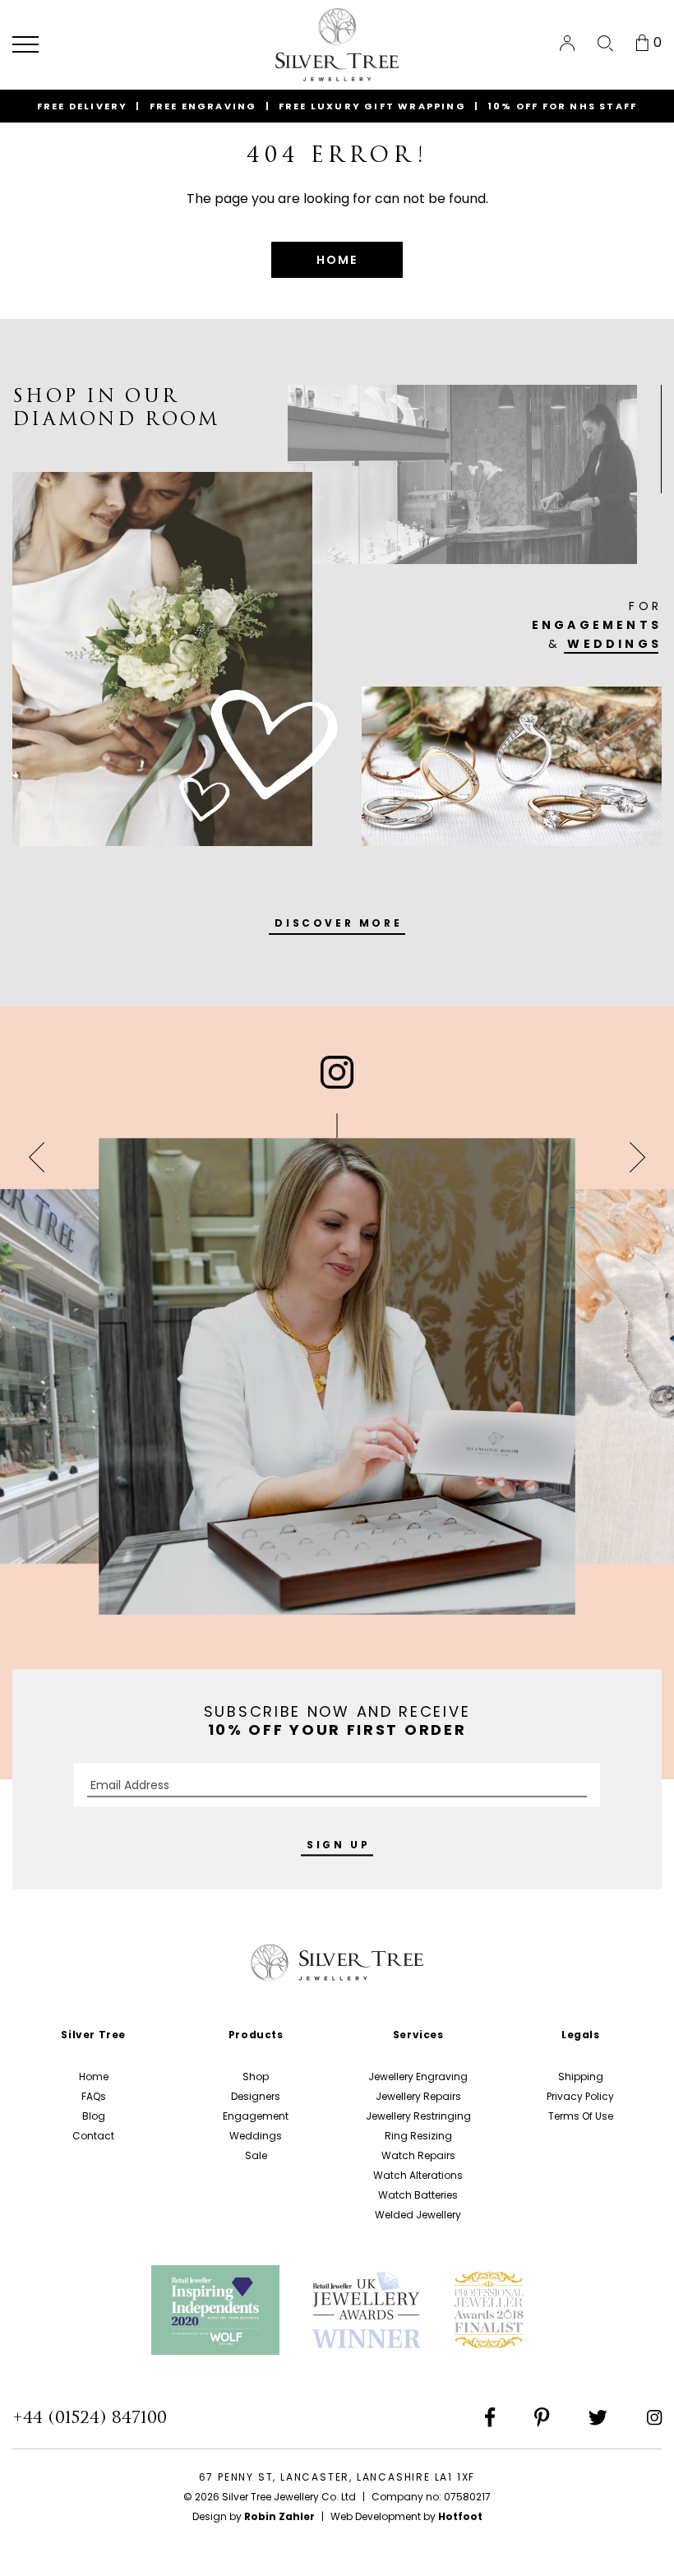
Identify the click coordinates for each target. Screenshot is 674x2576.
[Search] (605, 44)
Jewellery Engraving (418, 2077)
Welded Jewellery (418, 2215)
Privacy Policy (580, 2096)
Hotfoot (460, 2516)
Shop (256, 2077)
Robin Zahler (279, 2516)
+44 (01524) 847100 (90, 2417)
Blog (94, 2116)
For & (597, 625)
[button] (25, 44)
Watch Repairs (418, 2155)
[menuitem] (567, 43)
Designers (256, 2096)
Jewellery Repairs (418, 2096)
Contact (93, 2136)
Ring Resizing (418, 2136)
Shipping (581, 2077)
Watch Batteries (418, 2195)
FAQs (94, 2096)
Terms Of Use (581, 2116)
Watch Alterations (418, 2175)
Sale (256, 2155)
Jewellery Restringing (418, 2116)
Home (94, 2077)
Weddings (256, 2136)
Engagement (256, 2116)
